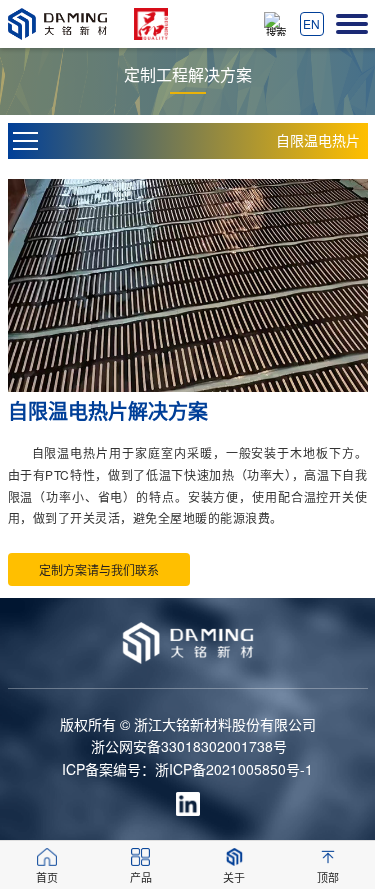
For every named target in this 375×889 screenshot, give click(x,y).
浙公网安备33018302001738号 (189, 746)
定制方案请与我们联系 (99, 569)
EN (311, 23)
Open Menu (26, 141)
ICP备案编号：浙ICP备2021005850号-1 (187, 769)
